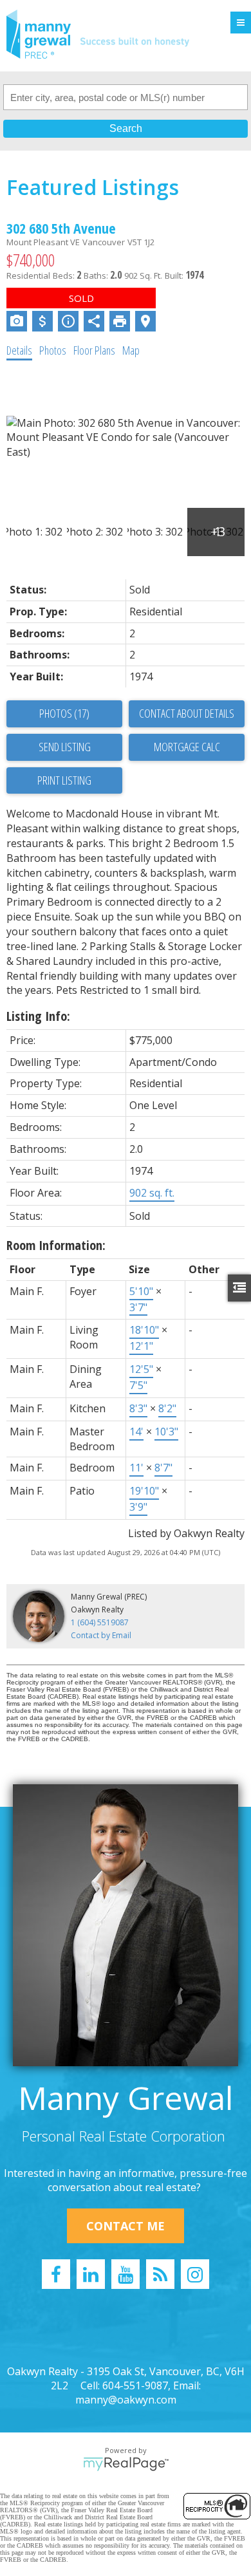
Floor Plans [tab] (94, 350)
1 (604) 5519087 (100, 1622)
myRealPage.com (126, 2464)
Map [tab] (131, 350)
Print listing (64, 780)
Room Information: (56, 1245)
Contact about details (187, 713)
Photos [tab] (53, 350)
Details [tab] (19, 350)
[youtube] (126, 2274)
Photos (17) (64, 713)
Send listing (65, 747)
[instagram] (195, 2274)
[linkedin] (91, 2274)
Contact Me (126, 2226)
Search (126, 128)
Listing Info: (38, 1016)
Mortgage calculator (187, 747)
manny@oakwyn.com (126, 2400)
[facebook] (56, 2274)
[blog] (160, 2274)
